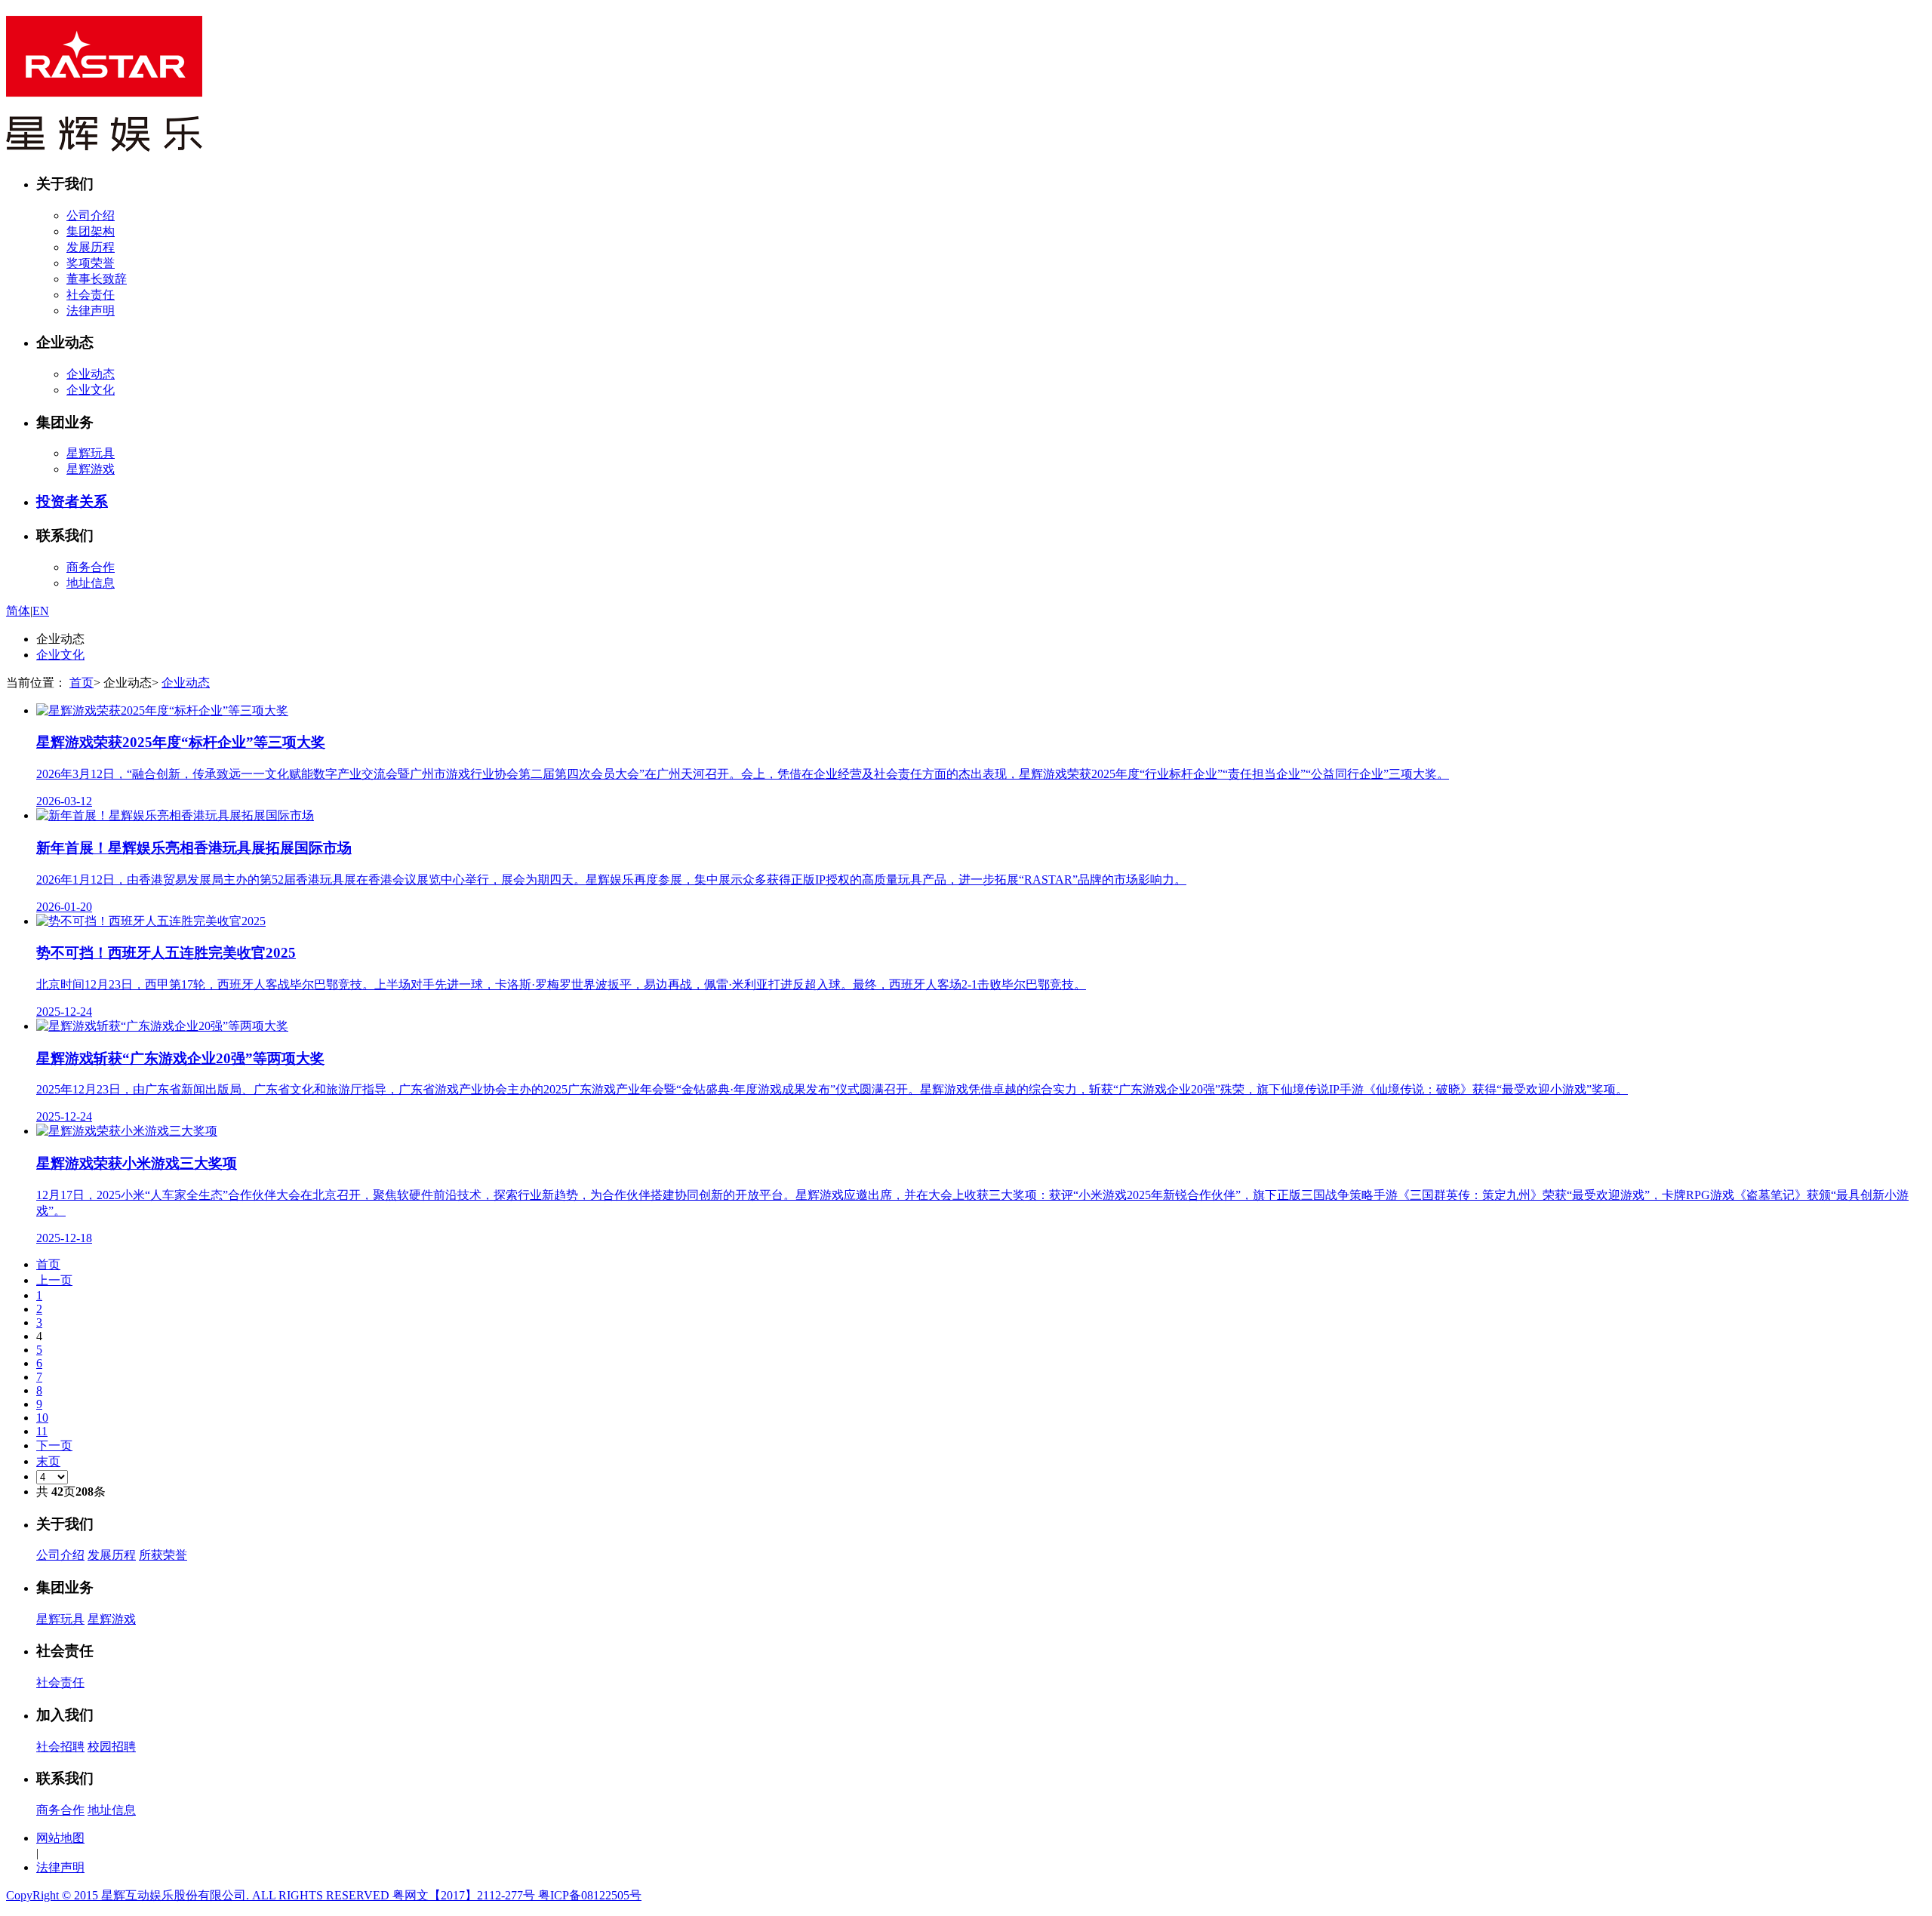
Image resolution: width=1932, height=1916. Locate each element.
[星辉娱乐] (104, 143)
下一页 (54, 1445)
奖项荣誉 (91, 263)
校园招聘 (112, 1747)
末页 (48, 1461)
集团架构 (91, 231)
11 (42, 1431)
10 (42, 1418)
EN (41, 611)
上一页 (54, 1280)
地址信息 (91, 583)
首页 (82, 683)
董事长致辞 (97, 279)
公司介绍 (91, 215)
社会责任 (91, 295)
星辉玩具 (91, 453)
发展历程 (91, 247)
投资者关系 (72, 501)
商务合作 (91, 567)
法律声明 (91, 311)
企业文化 (91, 390)
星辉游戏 (91, 469)
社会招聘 (60, 1747)
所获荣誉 (163, 1555)
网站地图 (60, 1838)
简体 (18, 611)
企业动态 (91, 374)
